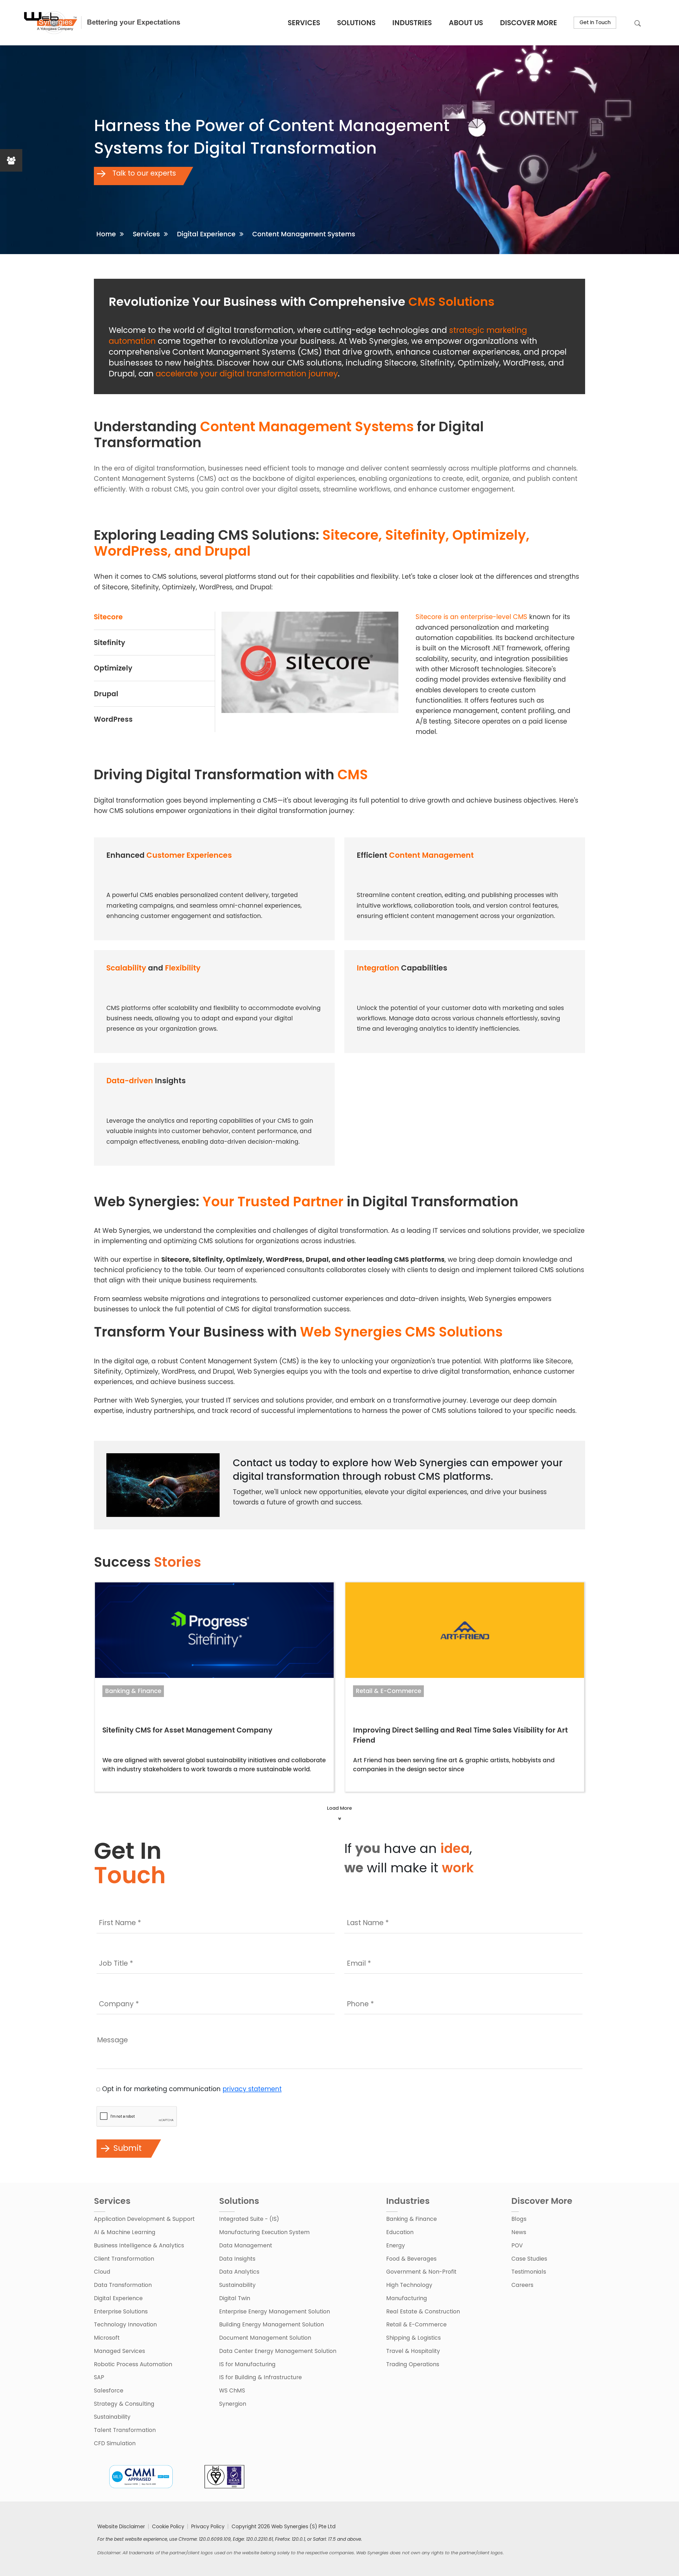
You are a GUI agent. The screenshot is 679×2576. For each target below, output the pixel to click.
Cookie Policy (168, 2527)
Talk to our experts (143, 173)
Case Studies (529, 2259)
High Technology (409, 2285)
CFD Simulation (115, 2443)
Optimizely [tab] (113, 668)
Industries (412, 23)
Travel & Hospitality (413, 2351)
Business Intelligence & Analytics (139, 2245)
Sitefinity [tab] (110, 643)
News (519, 2232)
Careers (522, 2285)
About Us (466, 23)
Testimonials (529, 2272)
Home (106, 234)
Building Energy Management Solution (271, 2324)
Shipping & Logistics (414, 2338)
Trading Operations (413, 2364)
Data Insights (237, 2259)
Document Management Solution (265, 2338)
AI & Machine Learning (125, 2232)
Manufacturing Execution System (264, 2232)
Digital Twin (235, 2298)
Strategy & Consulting (124, 2404)
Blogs (519, 2219)
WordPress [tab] (113, 719)
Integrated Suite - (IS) (249, 2219)
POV (517, 2245)
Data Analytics (239, 2272)
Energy (396, 2245)
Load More (339, 1808)
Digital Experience (206, 234)
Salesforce (109, 2390)
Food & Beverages (411, 2259)
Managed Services (119, 2351)
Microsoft (107, 2338)
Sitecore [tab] (108, 617)
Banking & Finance (133, 1691)
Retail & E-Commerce (388, 1691)
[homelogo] (101, 23)
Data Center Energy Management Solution (278, 2351)
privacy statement (252, 2089)
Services (304, 23)
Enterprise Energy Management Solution (275, 2311)
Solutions (356, 23)
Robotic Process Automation (133, 2364)
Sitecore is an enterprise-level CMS (471, 617)
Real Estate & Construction (423, 2311)
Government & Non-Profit (421, 2272)
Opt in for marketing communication (192, 2089)
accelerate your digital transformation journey (247, 374)
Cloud (102, 2272)
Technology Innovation (125, 2324)
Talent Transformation (125, 2430)
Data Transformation (123, 2285)
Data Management (246, 2245)
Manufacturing (407, 2298)
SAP (99, 2377)
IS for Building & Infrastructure (260, 2377)
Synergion (233, 2404)
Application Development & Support (144, 2219)
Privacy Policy (208, 2527)
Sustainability (112, 2417)
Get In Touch (595, 22)
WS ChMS (232, 2390)
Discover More (528, 23)
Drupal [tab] (106, 694)
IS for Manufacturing (247, 2364)
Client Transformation (124, 2259)
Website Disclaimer (121, 2527)
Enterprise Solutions (121, 2311)
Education (400, 2232)
